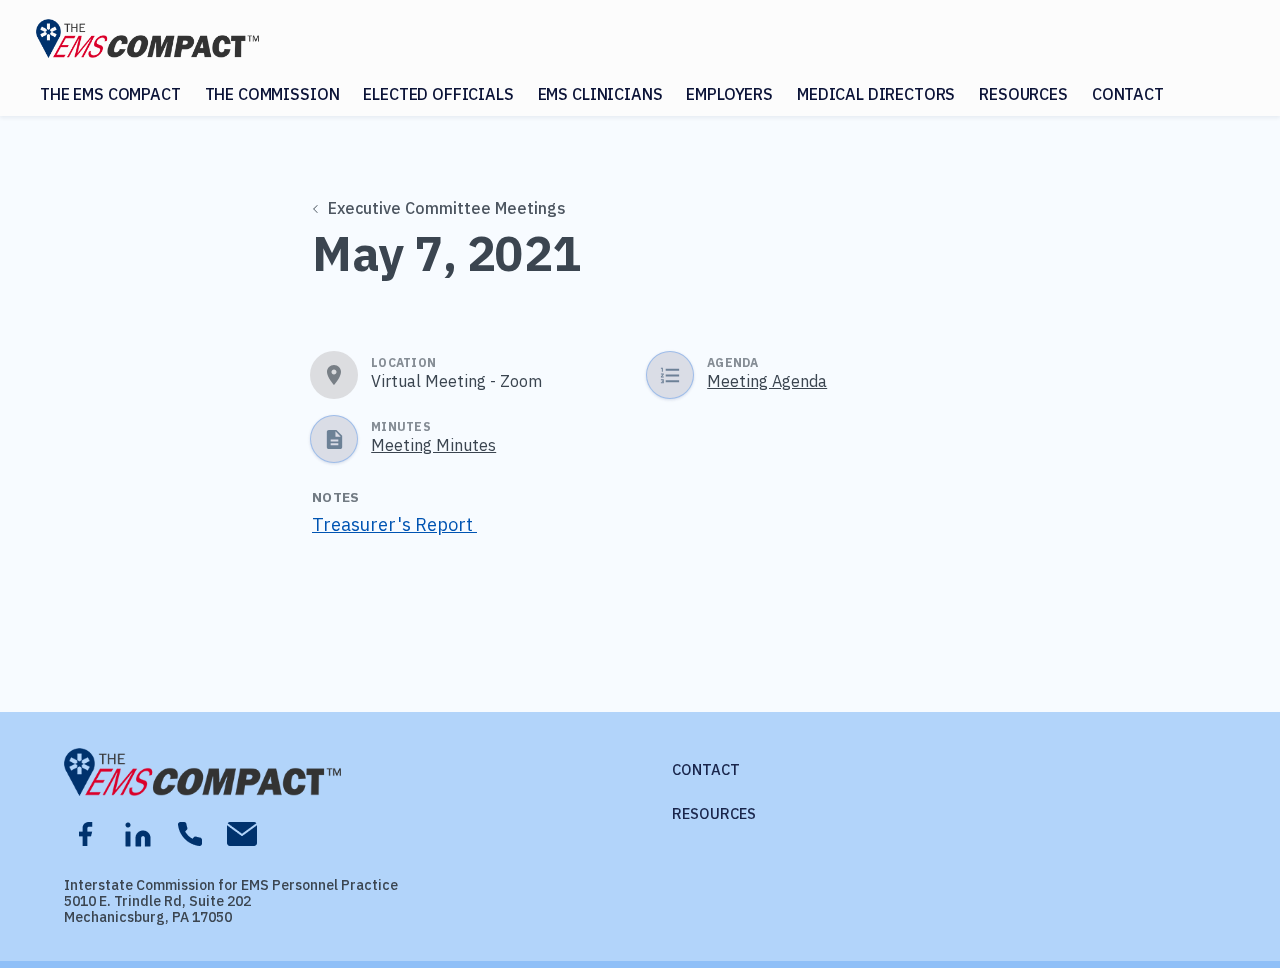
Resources (1023, 94)
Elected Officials (438, 94)
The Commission (272, 94)
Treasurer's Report (394, 524)
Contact (1128, 94)
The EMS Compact (110, 94)
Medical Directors (876, 94)
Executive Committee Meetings (447, 208)
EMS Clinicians (600, 94)
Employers (729, 94)
